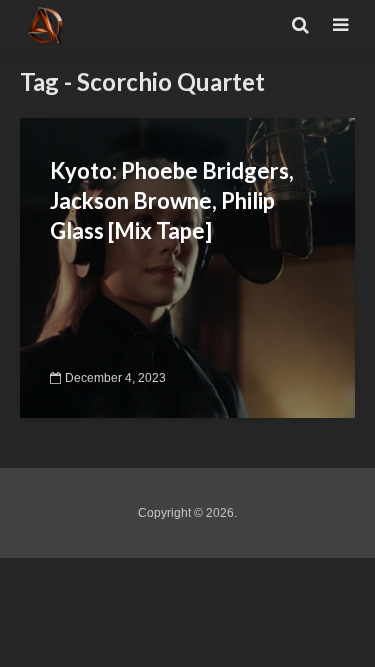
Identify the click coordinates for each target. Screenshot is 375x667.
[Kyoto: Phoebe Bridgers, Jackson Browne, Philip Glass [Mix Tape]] (187, 266)
